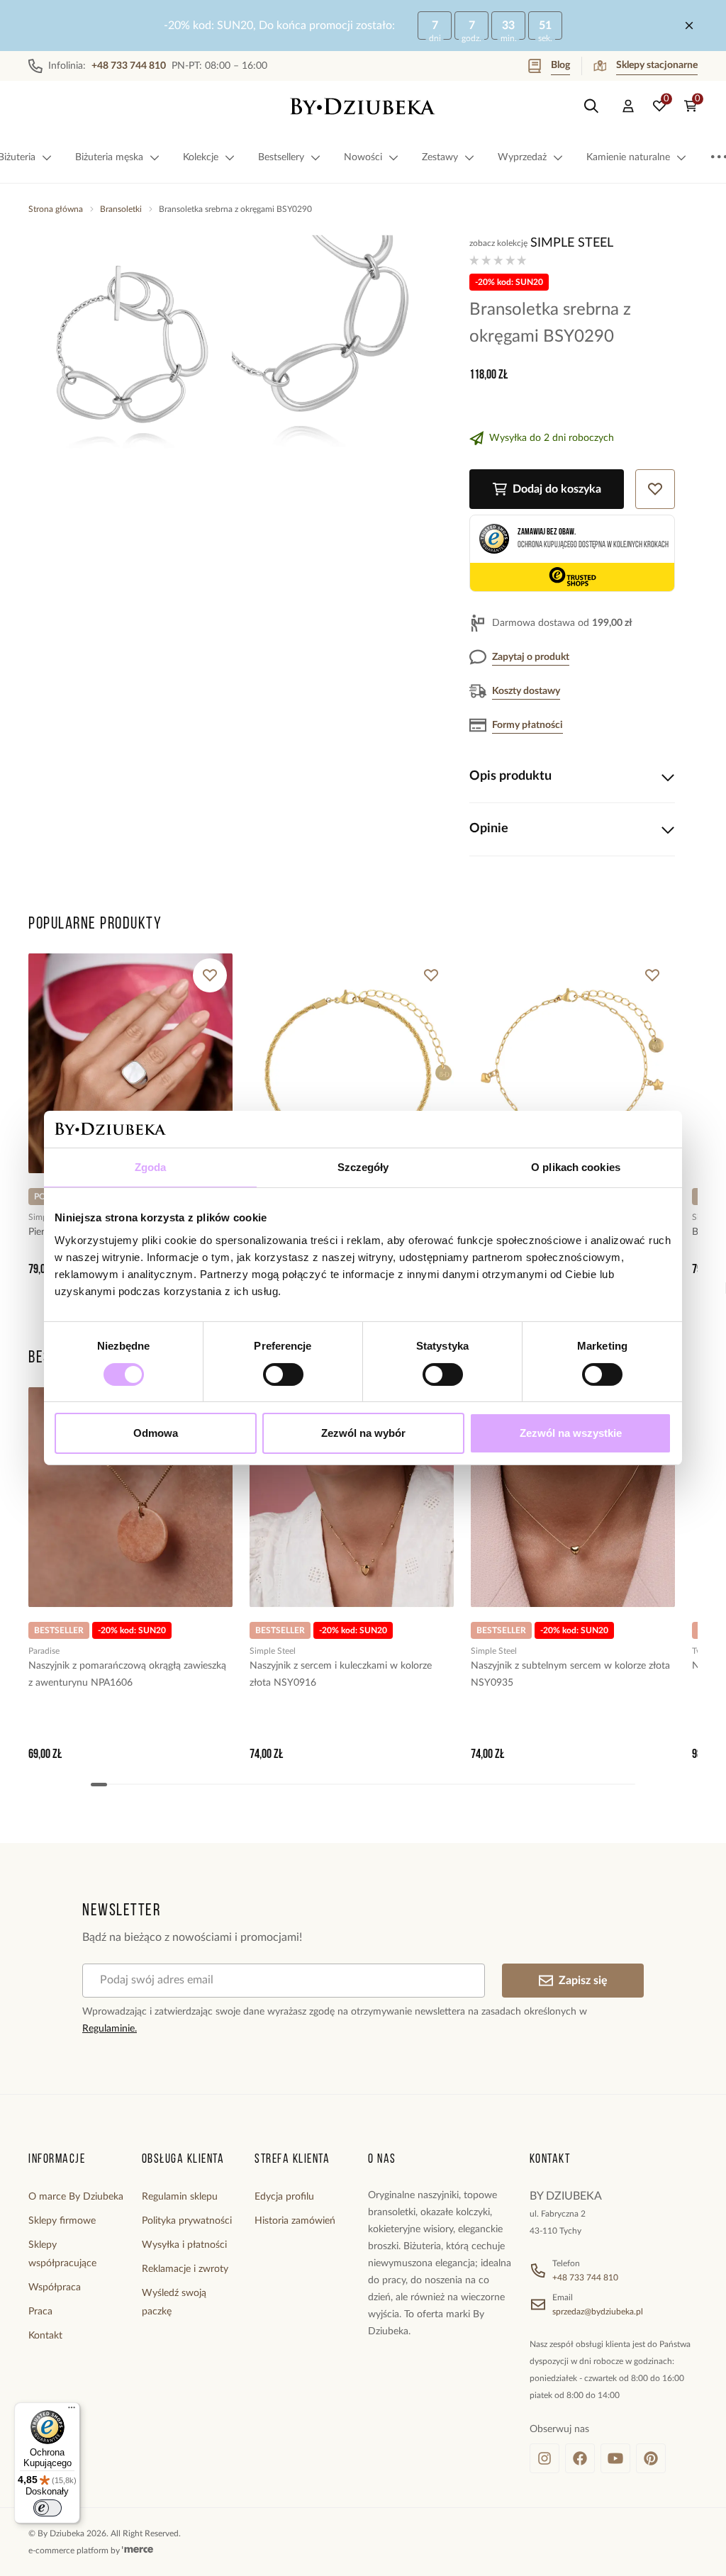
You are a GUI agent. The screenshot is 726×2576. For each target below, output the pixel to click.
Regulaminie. (110, 2029)
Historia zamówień (295, 2221)
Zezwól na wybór (363, 1433)
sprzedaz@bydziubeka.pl (598, 2312)
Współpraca (55, 2287)
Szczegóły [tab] (363, 1167)
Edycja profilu (284, 2197)
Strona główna (56, 209)
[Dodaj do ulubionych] (210, 975)
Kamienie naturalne (628, 157)
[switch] (283, 1374)
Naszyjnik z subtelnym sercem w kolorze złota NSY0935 (570, 1674)
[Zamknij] (689, 26)
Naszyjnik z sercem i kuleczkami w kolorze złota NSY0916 (341, 1674)
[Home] (363, 106)
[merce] (138, 2550)
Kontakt (45, 2336)
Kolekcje (201, 157)
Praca (40, 2312)
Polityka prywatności (187, 2221)
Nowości (363, 157)
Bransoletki (121, 209)
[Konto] (628, 106)
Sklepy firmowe (62, 2221)
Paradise (44, 1651)
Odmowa (156, 1433)
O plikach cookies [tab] (576, 1167)
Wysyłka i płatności (184, 2245)
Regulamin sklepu (180, 2197)
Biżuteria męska (109, 157)
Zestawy (440, 157)
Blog (560, 65)
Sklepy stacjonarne (657, 65)
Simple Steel (572, 243)
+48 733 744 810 (585, 2278)
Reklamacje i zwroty (185, 2269)
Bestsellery (281, 157)
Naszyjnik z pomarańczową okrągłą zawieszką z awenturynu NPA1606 (127, 1674)
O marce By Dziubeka (76, 2197)
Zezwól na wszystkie (571, 1433)
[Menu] (72, 2411)
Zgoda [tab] (151, 1167)
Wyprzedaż (522, 157)
